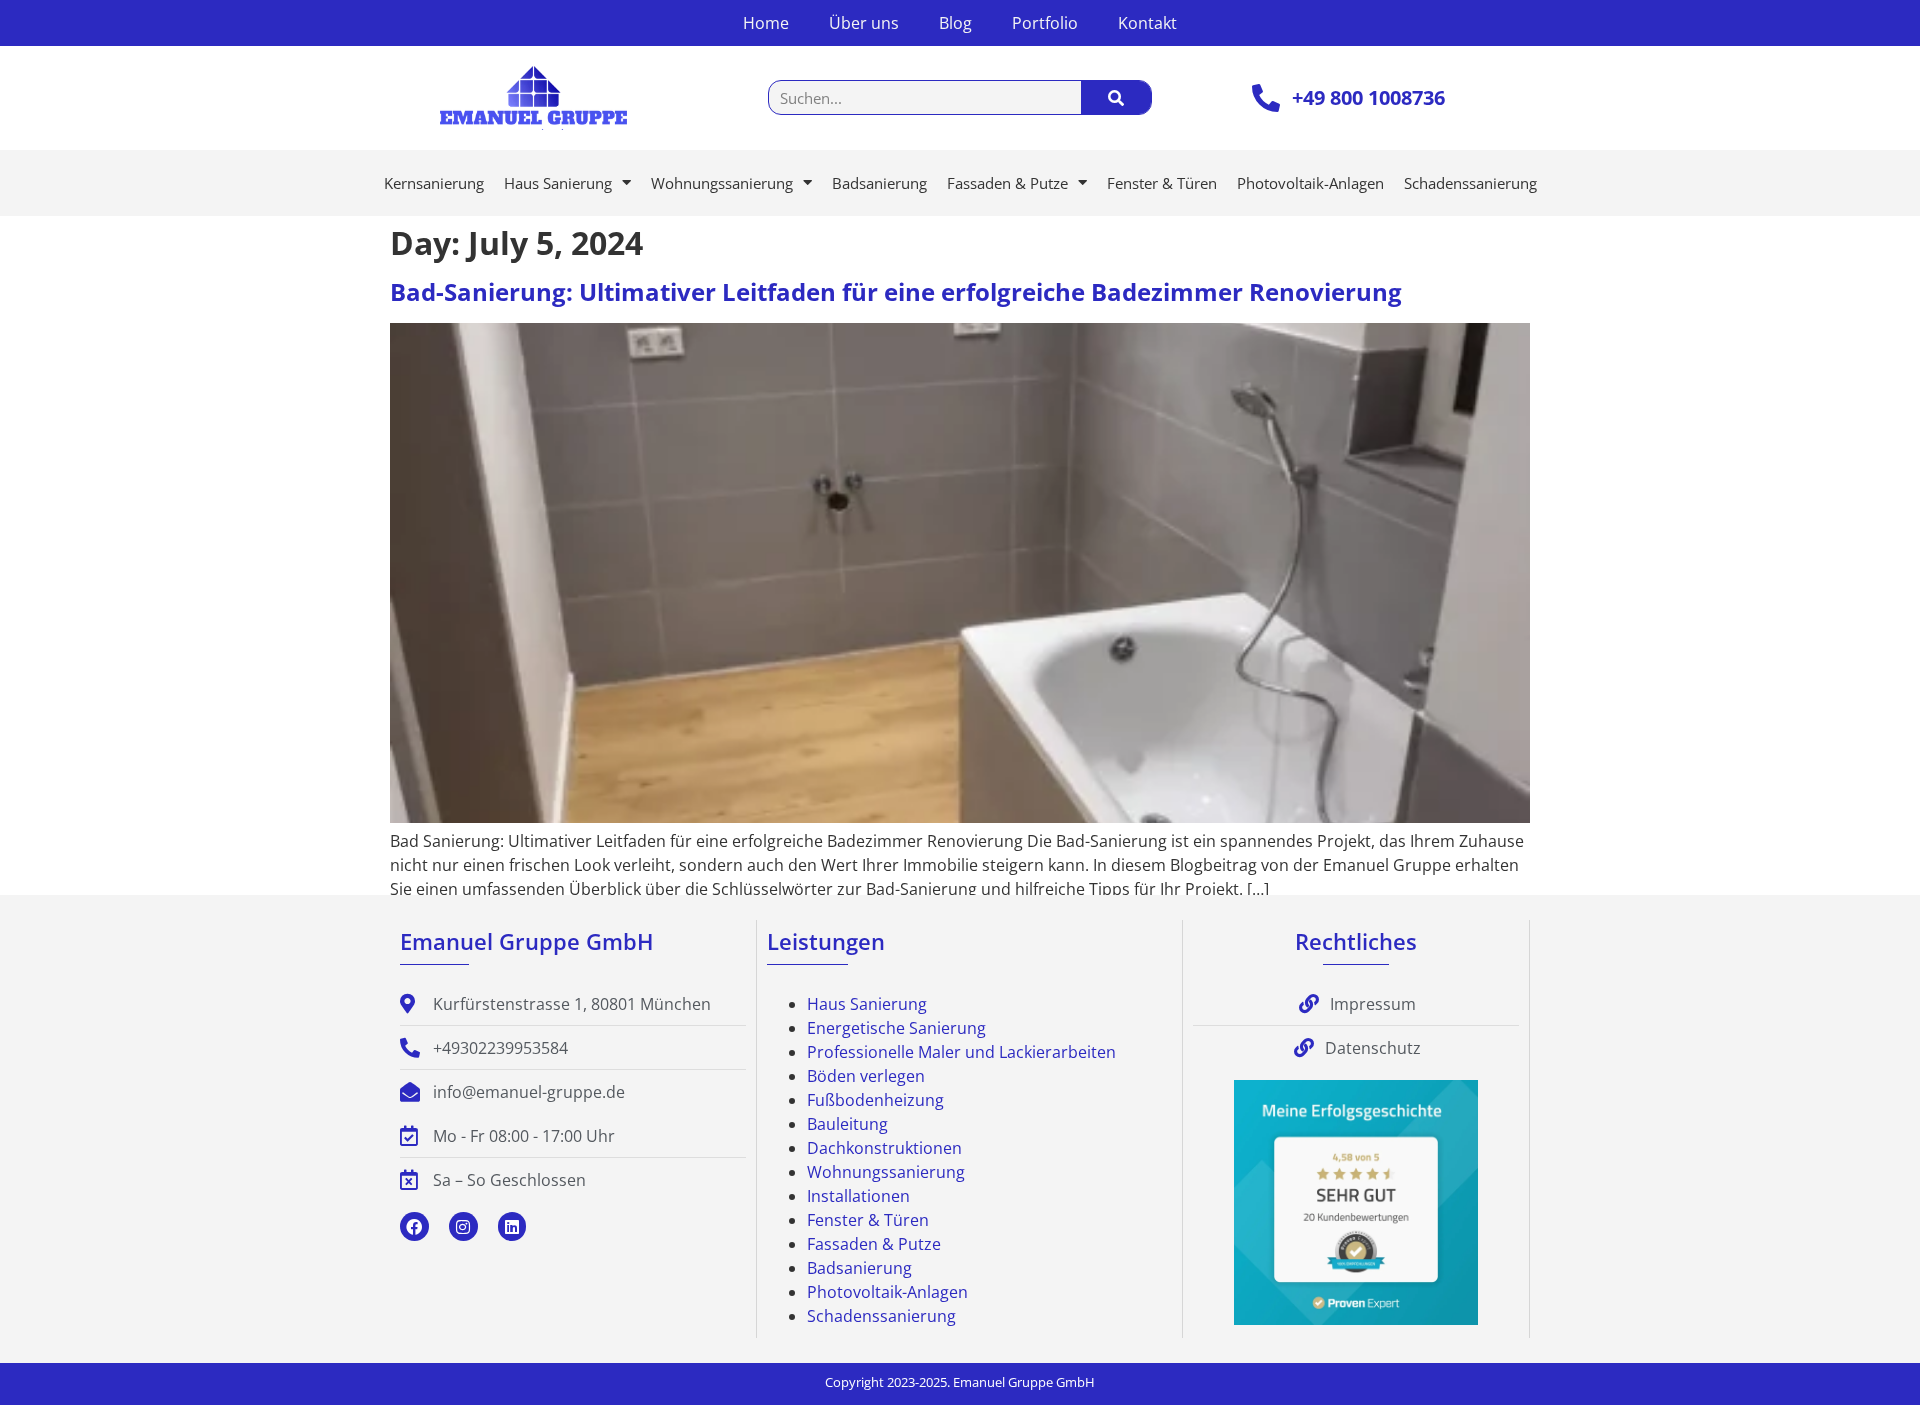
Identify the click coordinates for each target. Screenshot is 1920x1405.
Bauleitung (847, 1124)
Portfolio (1045, 23)
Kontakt (1147, 23)
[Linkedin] (512, 1226)
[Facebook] (414, 1226)
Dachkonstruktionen (884, 1148)
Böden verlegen (866, 1076)
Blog (955, 23)
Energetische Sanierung (896, 1028)
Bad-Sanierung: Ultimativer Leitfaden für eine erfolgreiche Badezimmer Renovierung (896, 291)
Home (766, 23)
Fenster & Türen (1162, 183)
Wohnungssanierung (722, 183)
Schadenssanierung (1470, 183)
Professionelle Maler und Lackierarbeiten (961, 1052)
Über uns (864, 23)
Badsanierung (879, 183)
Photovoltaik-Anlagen (1310, 183)
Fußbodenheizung (875, 1100)
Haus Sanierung (558, 183)
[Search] (1116, 97)
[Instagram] (463, 1226)
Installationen (858, 1196)
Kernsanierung (434, 183)
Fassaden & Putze (1007, 183)
